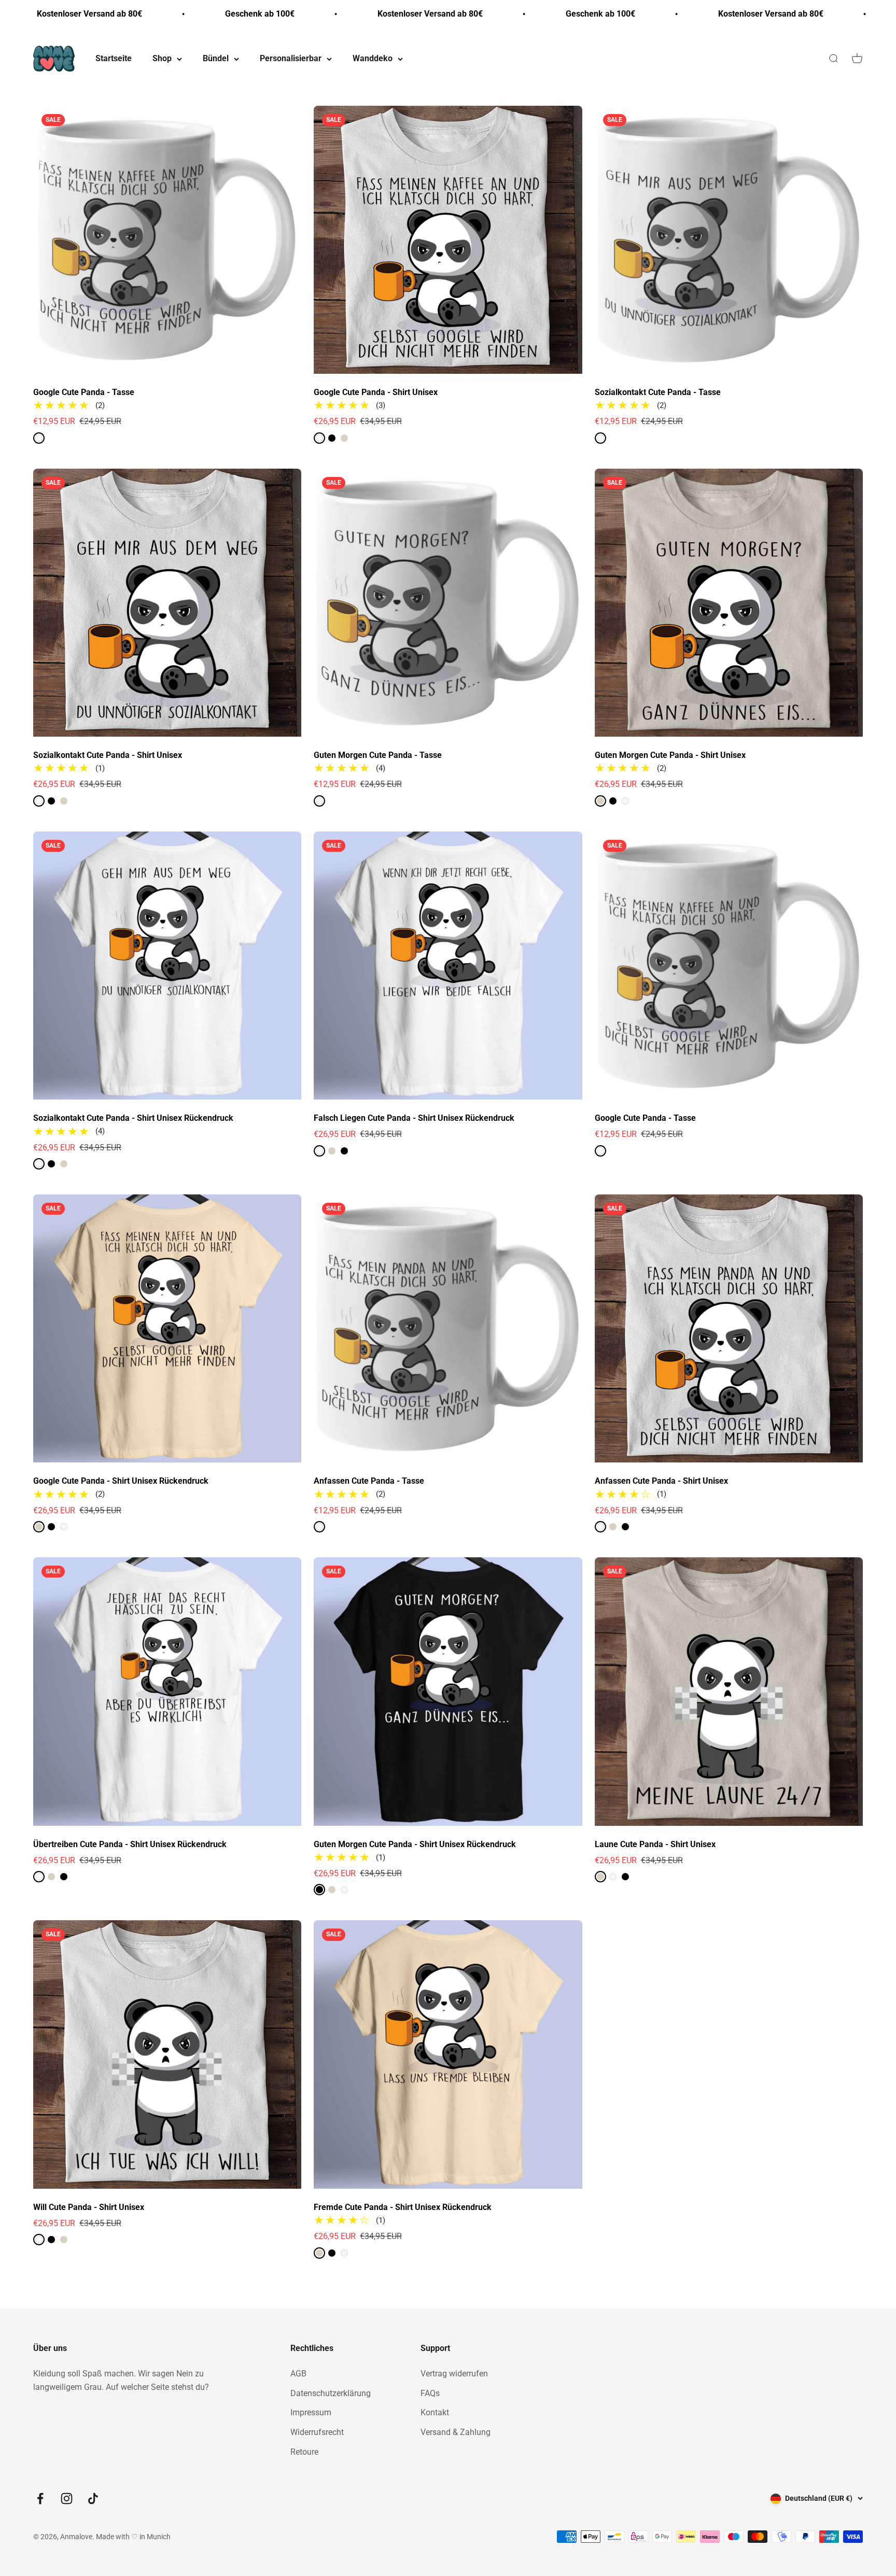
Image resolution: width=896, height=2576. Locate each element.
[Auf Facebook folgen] (40, 2498)
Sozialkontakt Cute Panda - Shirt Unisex (108, 755)
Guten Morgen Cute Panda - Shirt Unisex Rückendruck (415, 1844)
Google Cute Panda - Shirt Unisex (376, 392)
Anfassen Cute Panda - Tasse (369, 1481)
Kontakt (435, 2412)
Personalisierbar (291, 58)
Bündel (216, 58)
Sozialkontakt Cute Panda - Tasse (658, 392)
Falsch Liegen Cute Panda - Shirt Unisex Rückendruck (414, 1118)
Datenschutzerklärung (331, 2393)
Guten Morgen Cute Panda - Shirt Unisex (670, 755)
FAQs (430, 2393)
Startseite (114, 58)
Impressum (311, 2412)
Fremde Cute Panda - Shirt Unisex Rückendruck (403, 2207)
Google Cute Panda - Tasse (84, 392)
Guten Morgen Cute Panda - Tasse (378, 755)
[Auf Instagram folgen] (67, 2498)
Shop (162, 58)
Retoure (304, 2452)
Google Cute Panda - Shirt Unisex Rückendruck (121, 1481)
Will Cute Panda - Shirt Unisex (89, 2207)
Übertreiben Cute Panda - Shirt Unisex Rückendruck (130, 1844)
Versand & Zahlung (456, 2432)
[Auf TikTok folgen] (93, 2498)
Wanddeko (373, 58)
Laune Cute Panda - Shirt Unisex (655, 1844)
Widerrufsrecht (317, 2432)
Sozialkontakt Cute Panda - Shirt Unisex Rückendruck (133, 1118)
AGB (298, 2374)
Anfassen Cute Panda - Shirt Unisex (661, 1481)
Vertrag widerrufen (454, 2374)
